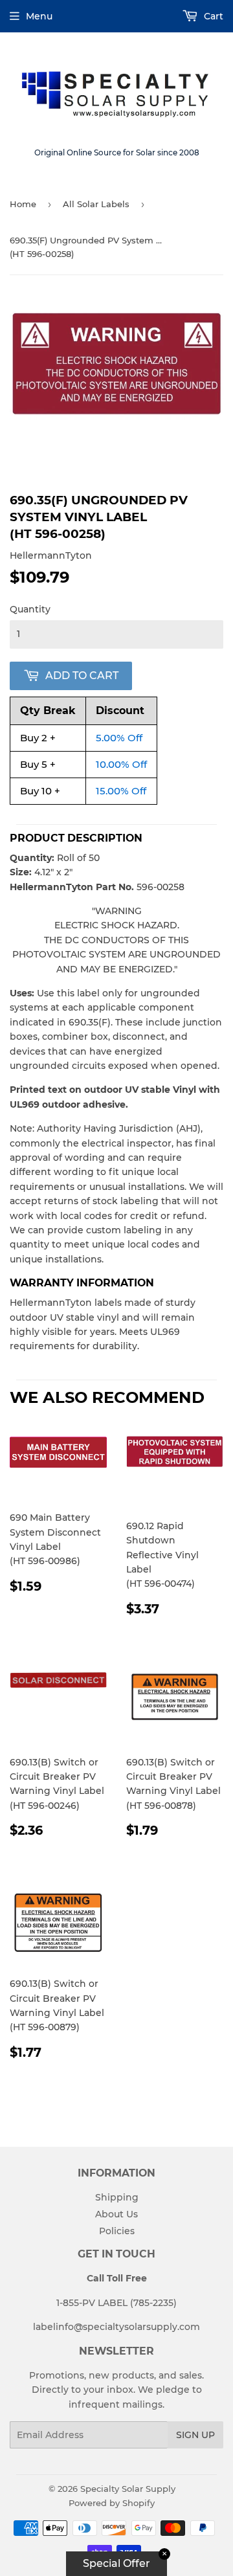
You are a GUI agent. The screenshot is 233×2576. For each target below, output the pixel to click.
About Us (116, 2214)
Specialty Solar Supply (128, 2489)
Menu (39, 16)
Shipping (117, 2197)
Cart (212, 16)
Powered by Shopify (112, 2503)
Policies (117, 2231)
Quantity (30, 609)
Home (23, 204)
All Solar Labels (96, 204)
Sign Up (195, 2435)
